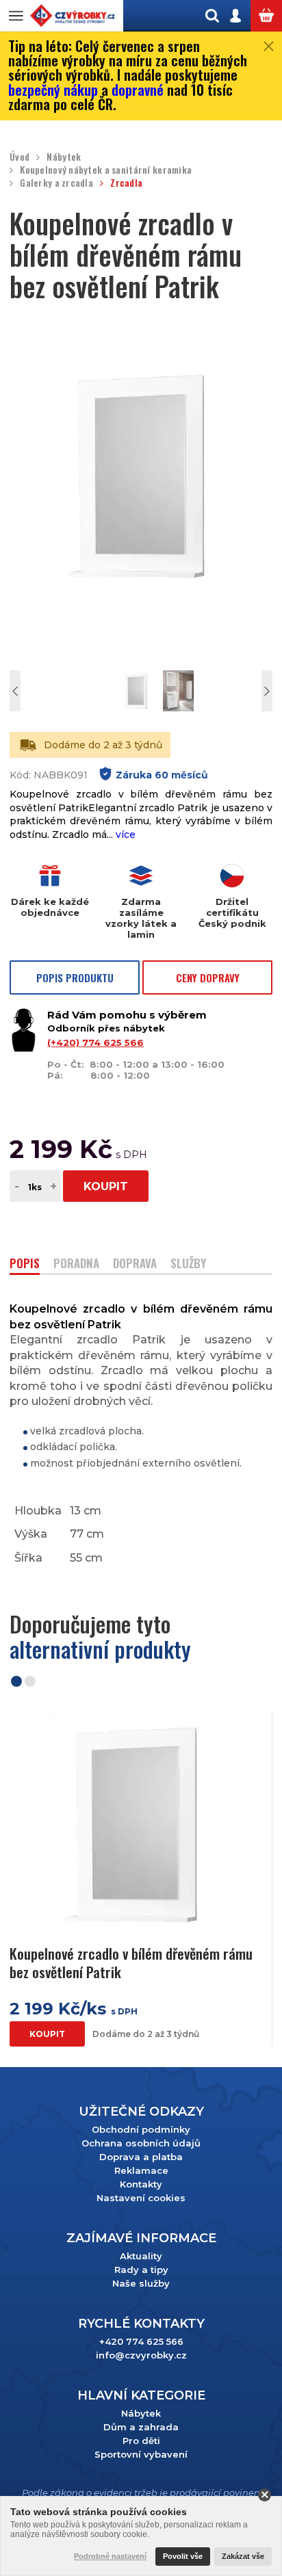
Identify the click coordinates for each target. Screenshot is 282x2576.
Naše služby (141, 2283)
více (126, 834)
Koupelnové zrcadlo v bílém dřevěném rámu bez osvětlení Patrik (131, 1963)
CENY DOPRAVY (208, 977)
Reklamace (141, 2170)
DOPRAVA (135, 1264)
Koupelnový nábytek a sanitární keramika (106, 170)
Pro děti (141, 2441)
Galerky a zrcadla (56, 183)
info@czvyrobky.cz (141, 2355)
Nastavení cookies (141, 2198)
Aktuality (141, 2256)
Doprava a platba (141, 2157)
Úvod (20, 157)
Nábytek (64, 157)
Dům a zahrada (141, 2427)
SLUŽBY (188, 1264)
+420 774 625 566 (141, 2341)
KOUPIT (106, 1186)
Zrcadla (126, 183)
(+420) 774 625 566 (95, 1042)
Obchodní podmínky (141, 2129)
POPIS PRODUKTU (75, 977)
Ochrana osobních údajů (141, 2143)
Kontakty (141, 2184)
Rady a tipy (141, 2270)
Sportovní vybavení (141, 2454)
